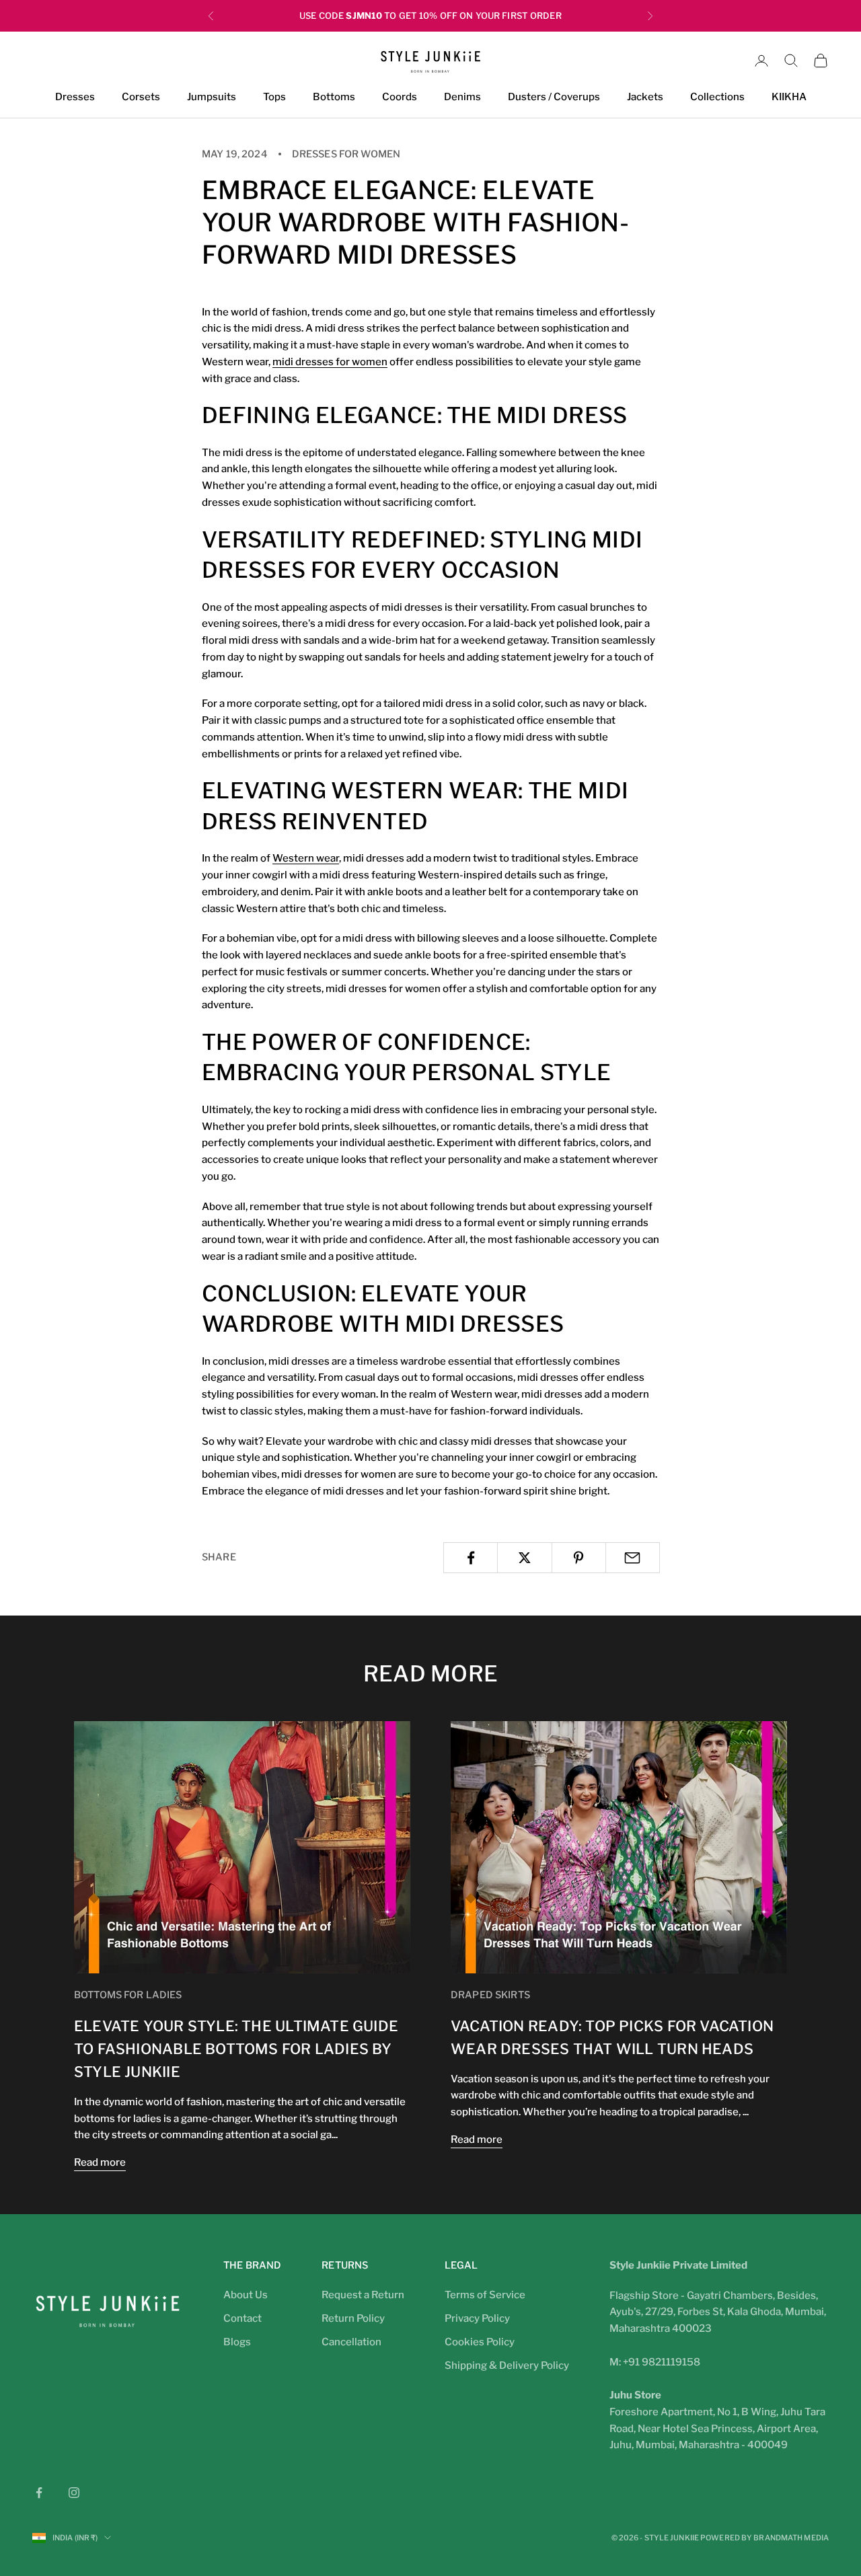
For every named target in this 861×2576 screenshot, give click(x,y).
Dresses (75, 98)
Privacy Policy (477, 2318)
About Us (246, 2295)
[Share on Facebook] (471, 1558)
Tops (274, 98)
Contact (242, 2318)
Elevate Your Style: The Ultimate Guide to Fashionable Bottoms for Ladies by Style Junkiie (236, 2049)
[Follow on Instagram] (74, 2493)
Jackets (645, 98)
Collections (717, 98)
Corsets (141, 98)
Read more (100, 2162)
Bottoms (334, 98)
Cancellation (351, 2342)
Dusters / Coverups (554, 98)
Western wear (306, 858)
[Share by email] (633, 1558)
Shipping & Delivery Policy (507, 2365)
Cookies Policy (480, 2342)
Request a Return (363, 2295)
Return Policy (353, 2318)
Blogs (237, 2342)
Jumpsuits (212, 98)
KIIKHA (789, 98)
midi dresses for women (330, 362)
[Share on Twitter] (524, 1558)
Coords (400, 98)
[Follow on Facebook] (39, 2493)
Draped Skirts (490, 1995)
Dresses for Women (346, 154)
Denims (462, 98)
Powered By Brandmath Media (764, 2538)
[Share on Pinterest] (579, 1558)
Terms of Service (485, 2295)
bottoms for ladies (128, 1995)
